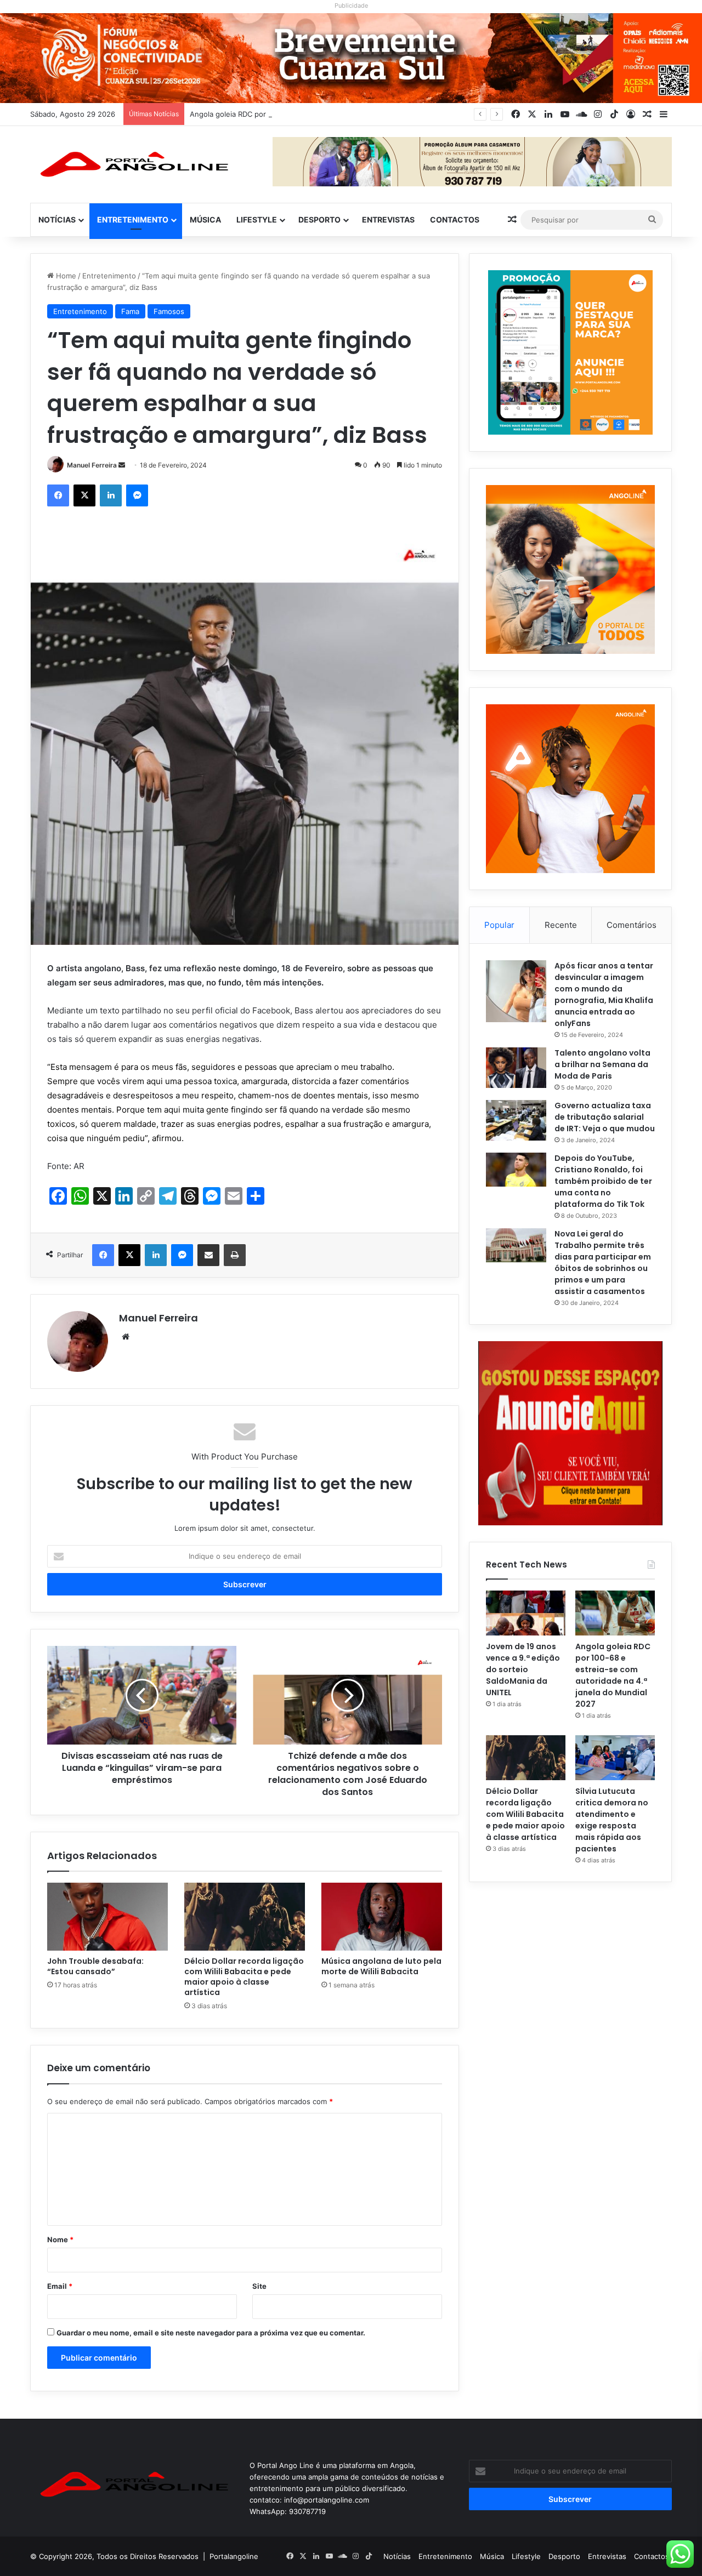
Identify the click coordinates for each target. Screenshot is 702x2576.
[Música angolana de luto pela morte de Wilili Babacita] (382, 1917)
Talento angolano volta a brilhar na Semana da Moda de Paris (602, 1064)
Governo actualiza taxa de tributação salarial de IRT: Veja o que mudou (605, 1117)
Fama (130, 311)
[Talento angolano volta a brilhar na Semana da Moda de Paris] (516, 1068)
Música (205, 220)
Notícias (57, 220)
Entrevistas (388, 220)
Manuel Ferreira (92, 465)
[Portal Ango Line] (132, 164)
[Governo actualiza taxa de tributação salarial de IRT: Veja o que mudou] (516, 1120)
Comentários (632, 925)
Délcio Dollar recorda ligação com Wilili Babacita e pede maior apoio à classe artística (244, 1977)
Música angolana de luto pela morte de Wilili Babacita (381, 1966)
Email (60, 2286)
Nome (60, 2239)
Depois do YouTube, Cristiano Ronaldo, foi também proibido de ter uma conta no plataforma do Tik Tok (603, 1181)
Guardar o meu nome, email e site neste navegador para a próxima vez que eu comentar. (211, 2333)
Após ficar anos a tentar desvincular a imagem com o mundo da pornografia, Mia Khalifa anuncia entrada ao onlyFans (604, 995)
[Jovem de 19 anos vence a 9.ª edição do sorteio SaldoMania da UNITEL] (526, 1613)
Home (65, 276)
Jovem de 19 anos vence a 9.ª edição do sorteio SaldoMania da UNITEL (523, 1669)
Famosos (169, 311)
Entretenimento (133, 220)
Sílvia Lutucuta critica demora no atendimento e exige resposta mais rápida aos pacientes (612, 1820)
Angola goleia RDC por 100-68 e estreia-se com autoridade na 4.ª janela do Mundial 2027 (342, 114)
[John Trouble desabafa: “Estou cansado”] (107, 1917)
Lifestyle (257, 220)
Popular (499, 925)
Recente (561, 925)
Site (259, 2286)
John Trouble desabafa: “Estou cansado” (95, 1966)
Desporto (319, 220)
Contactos (455, 220)
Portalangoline (234, 2556)
